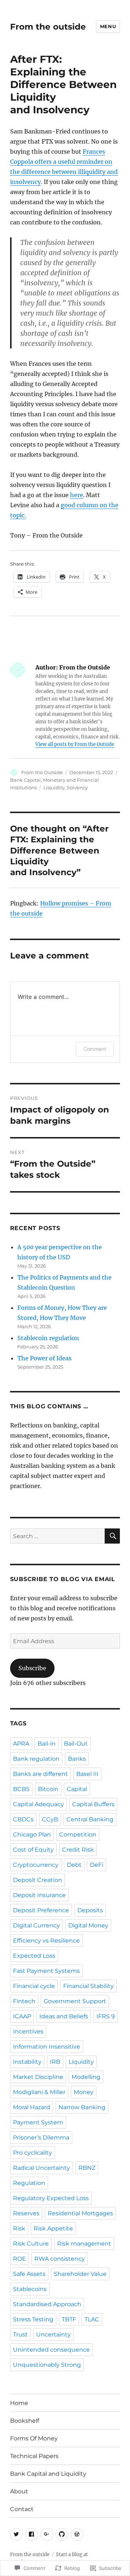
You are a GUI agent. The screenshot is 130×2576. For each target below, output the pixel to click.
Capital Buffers (93, 1804)
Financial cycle (34, 1986)
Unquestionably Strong (47, 2365)
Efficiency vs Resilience (46, 1941)
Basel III (87, 1774)
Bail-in (47, 1744)
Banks (77, 1759)
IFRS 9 (106, 2016)
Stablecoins (30, 2289)
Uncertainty (53, 2334)
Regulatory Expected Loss (51, 2198)
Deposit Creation (38, 1880)
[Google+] (47, 2534)
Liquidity (54, 787)
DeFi (97, 1865)
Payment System (38, 2122)
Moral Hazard (32, 2107)
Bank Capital (25, 780)
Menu (108, 26)
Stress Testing (33, 2319)
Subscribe (32, 1668)
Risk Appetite (53, 2228)
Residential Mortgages (80, 2213)
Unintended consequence (51, 2350)
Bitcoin (48, 1789)
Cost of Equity (33, 1850)
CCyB (50, 1819)
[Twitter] (16, 2534)
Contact (22, 2509)
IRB (55, 2062)
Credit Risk (78, 1850)
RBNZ (87, 2168)
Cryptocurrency (36, 1865)
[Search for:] (58, 1536)
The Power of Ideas (44, 1358)
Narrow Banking (82, 2107)
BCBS (21, 1789)
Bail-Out (76, 1744)
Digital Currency (36, 1925)
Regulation (29, 2183)
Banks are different (40, 1774)
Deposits (90, 1910)
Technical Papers (34, 2456)
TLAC (92, 2319)
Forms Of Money (34, 2438)
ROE (19, 2259)
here (77, 495)
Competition (78, 1835)
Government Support (75, 2001)
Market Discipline (38, 2077)
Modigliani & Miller (39, 2092)
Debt (74, 1865)
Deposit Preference (41, 1910)
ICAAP (22, 2016)
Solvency (77, 787)
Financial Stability (88, 1986)
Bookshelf (25, 2421)
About (19, 2491)
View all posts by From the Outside (75, 744)
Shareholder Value (80, 2274)
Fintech (24, 2001)
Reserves (26, 2213)
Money (84, 2092)
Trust (20, 2334)
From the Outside (42, 772)
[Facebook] (32, 2534)
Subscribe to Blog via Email (63, 1579)
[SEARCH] (112, 1536)
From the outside (48, 27)
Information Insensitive (47, 2047)
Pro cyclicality (32, 2153)
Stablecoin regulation (48, 1338)
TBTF (69, 2319)
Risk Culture (31, 2244)
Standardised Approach (47, 2304)
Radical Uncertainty (42, 2168)
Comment (95, 1049)
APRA (21, 1744)
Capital (77, 1789)
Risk (19, 2228)
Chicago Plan (32, 1835)
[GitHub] (62, 2534)
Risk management (84, 2244)
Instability (27, 2062)
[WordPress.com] (77, 2534)
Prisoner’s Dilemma (41, 2138)
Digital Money (88, 1925)
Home (19, 2403)
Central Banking (90, 1819)
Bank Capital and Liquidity (48, 2474)
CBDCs (23, 1819)
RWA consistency (60, 2259)
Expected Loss (34, 1956)
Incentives (28, 2031)
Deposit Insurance (39, 1895)
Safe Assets (29, 2274)
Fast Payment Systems (46, 1971)
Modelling (86, 2077)
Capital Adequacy (38, 1804)
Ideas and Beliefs (64, 2016)
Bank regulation (36, 1759)
